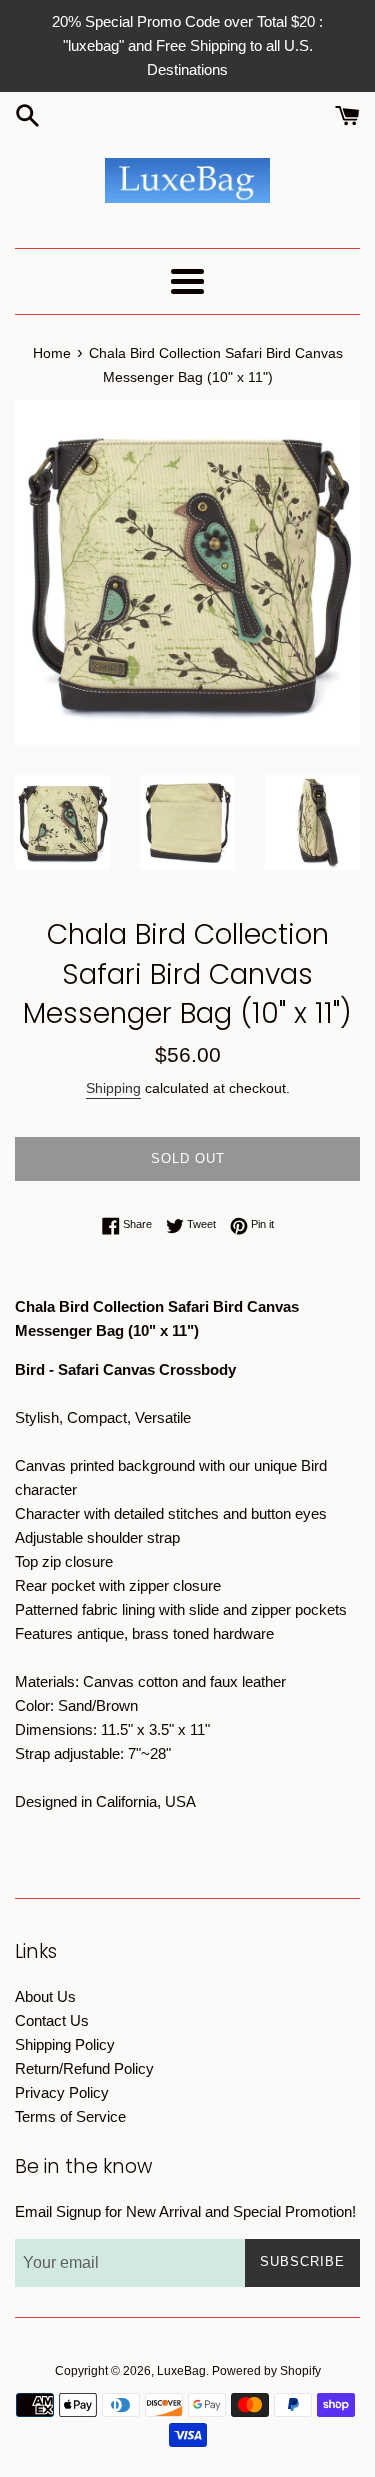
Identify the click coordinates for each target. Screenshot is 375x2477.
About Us (45, 1996)
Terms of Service (70, 2116)
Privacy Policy (62, 2092)
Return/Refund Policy (84, 2068)
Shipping (113, 1088)
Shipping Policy (65, 2044)
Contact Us (52, 2020)
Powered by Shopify (266, 2371)
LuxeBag (181, 2371)
